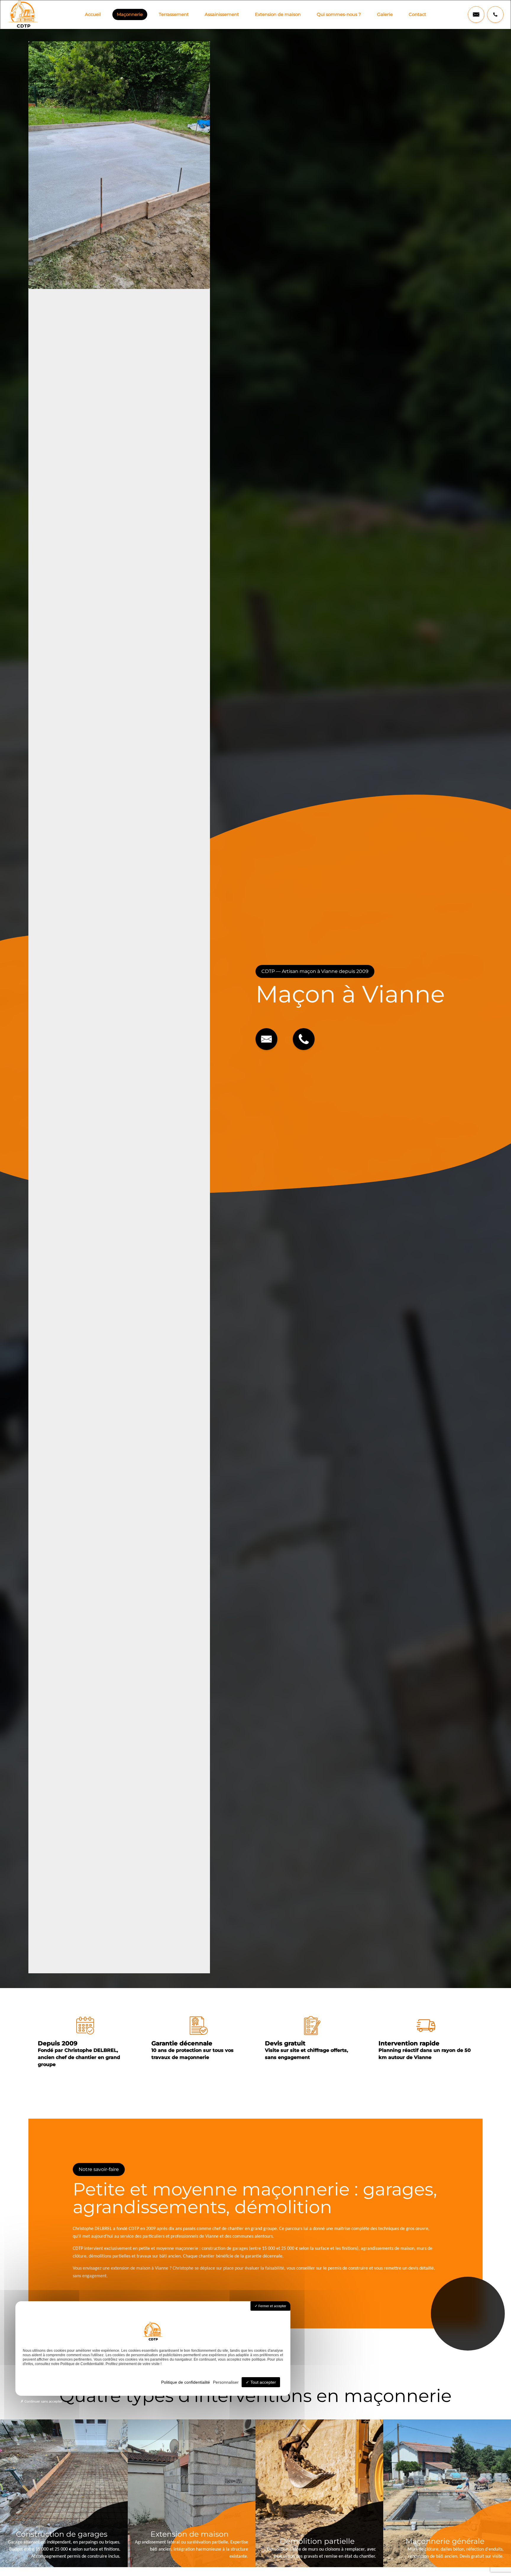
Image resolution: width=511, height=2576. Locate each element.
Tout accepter (263, 2382)
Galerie (385, 14)
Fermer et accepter (272, 2306)
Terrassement (174, 14)
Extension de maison (278, 14)
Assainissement (222, 14)
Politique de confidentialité (186, 2382)
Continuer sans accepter (43, 2401)
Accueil (93, 14)
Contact (417, 14)
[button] (476, 14)
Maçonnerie (130, 14)
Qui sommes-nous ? (339, 14)
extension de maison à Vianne (140, 2268)
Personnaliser (226, 2382)
